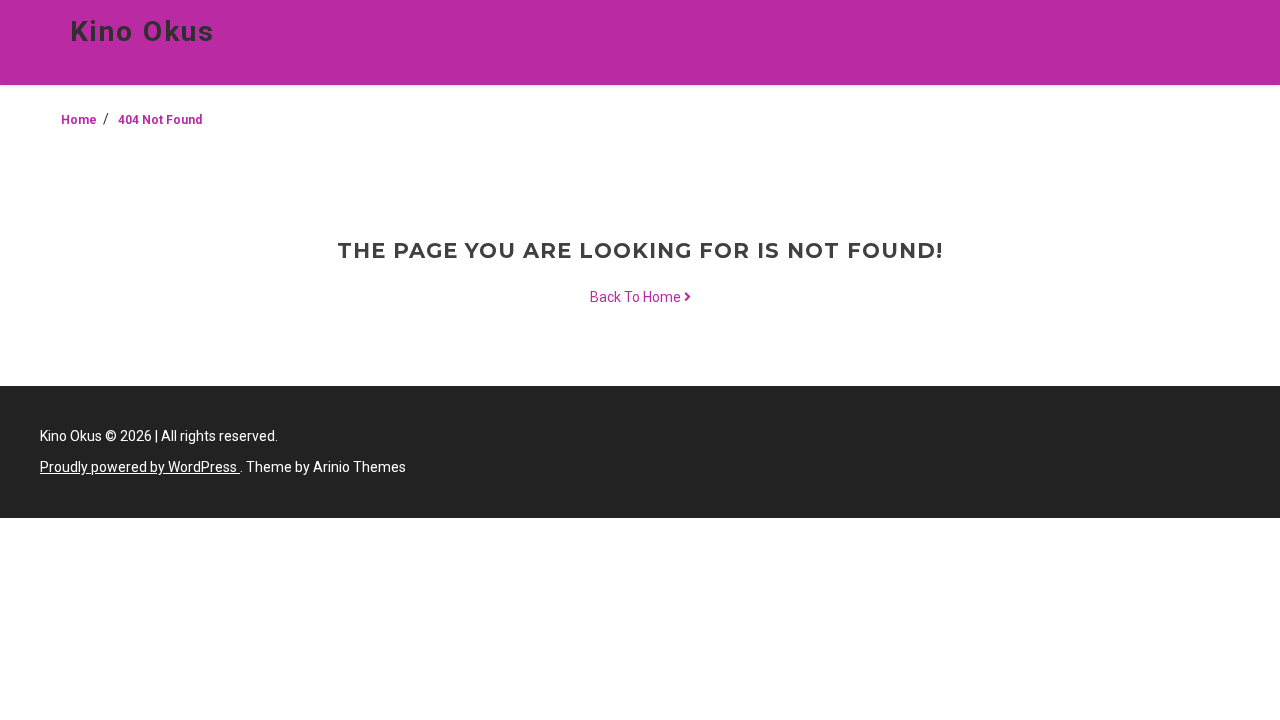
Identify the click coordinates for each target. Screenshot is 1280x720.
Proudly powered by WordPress (140, 467)
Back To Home (637, 297)
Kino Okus (142, 31)
